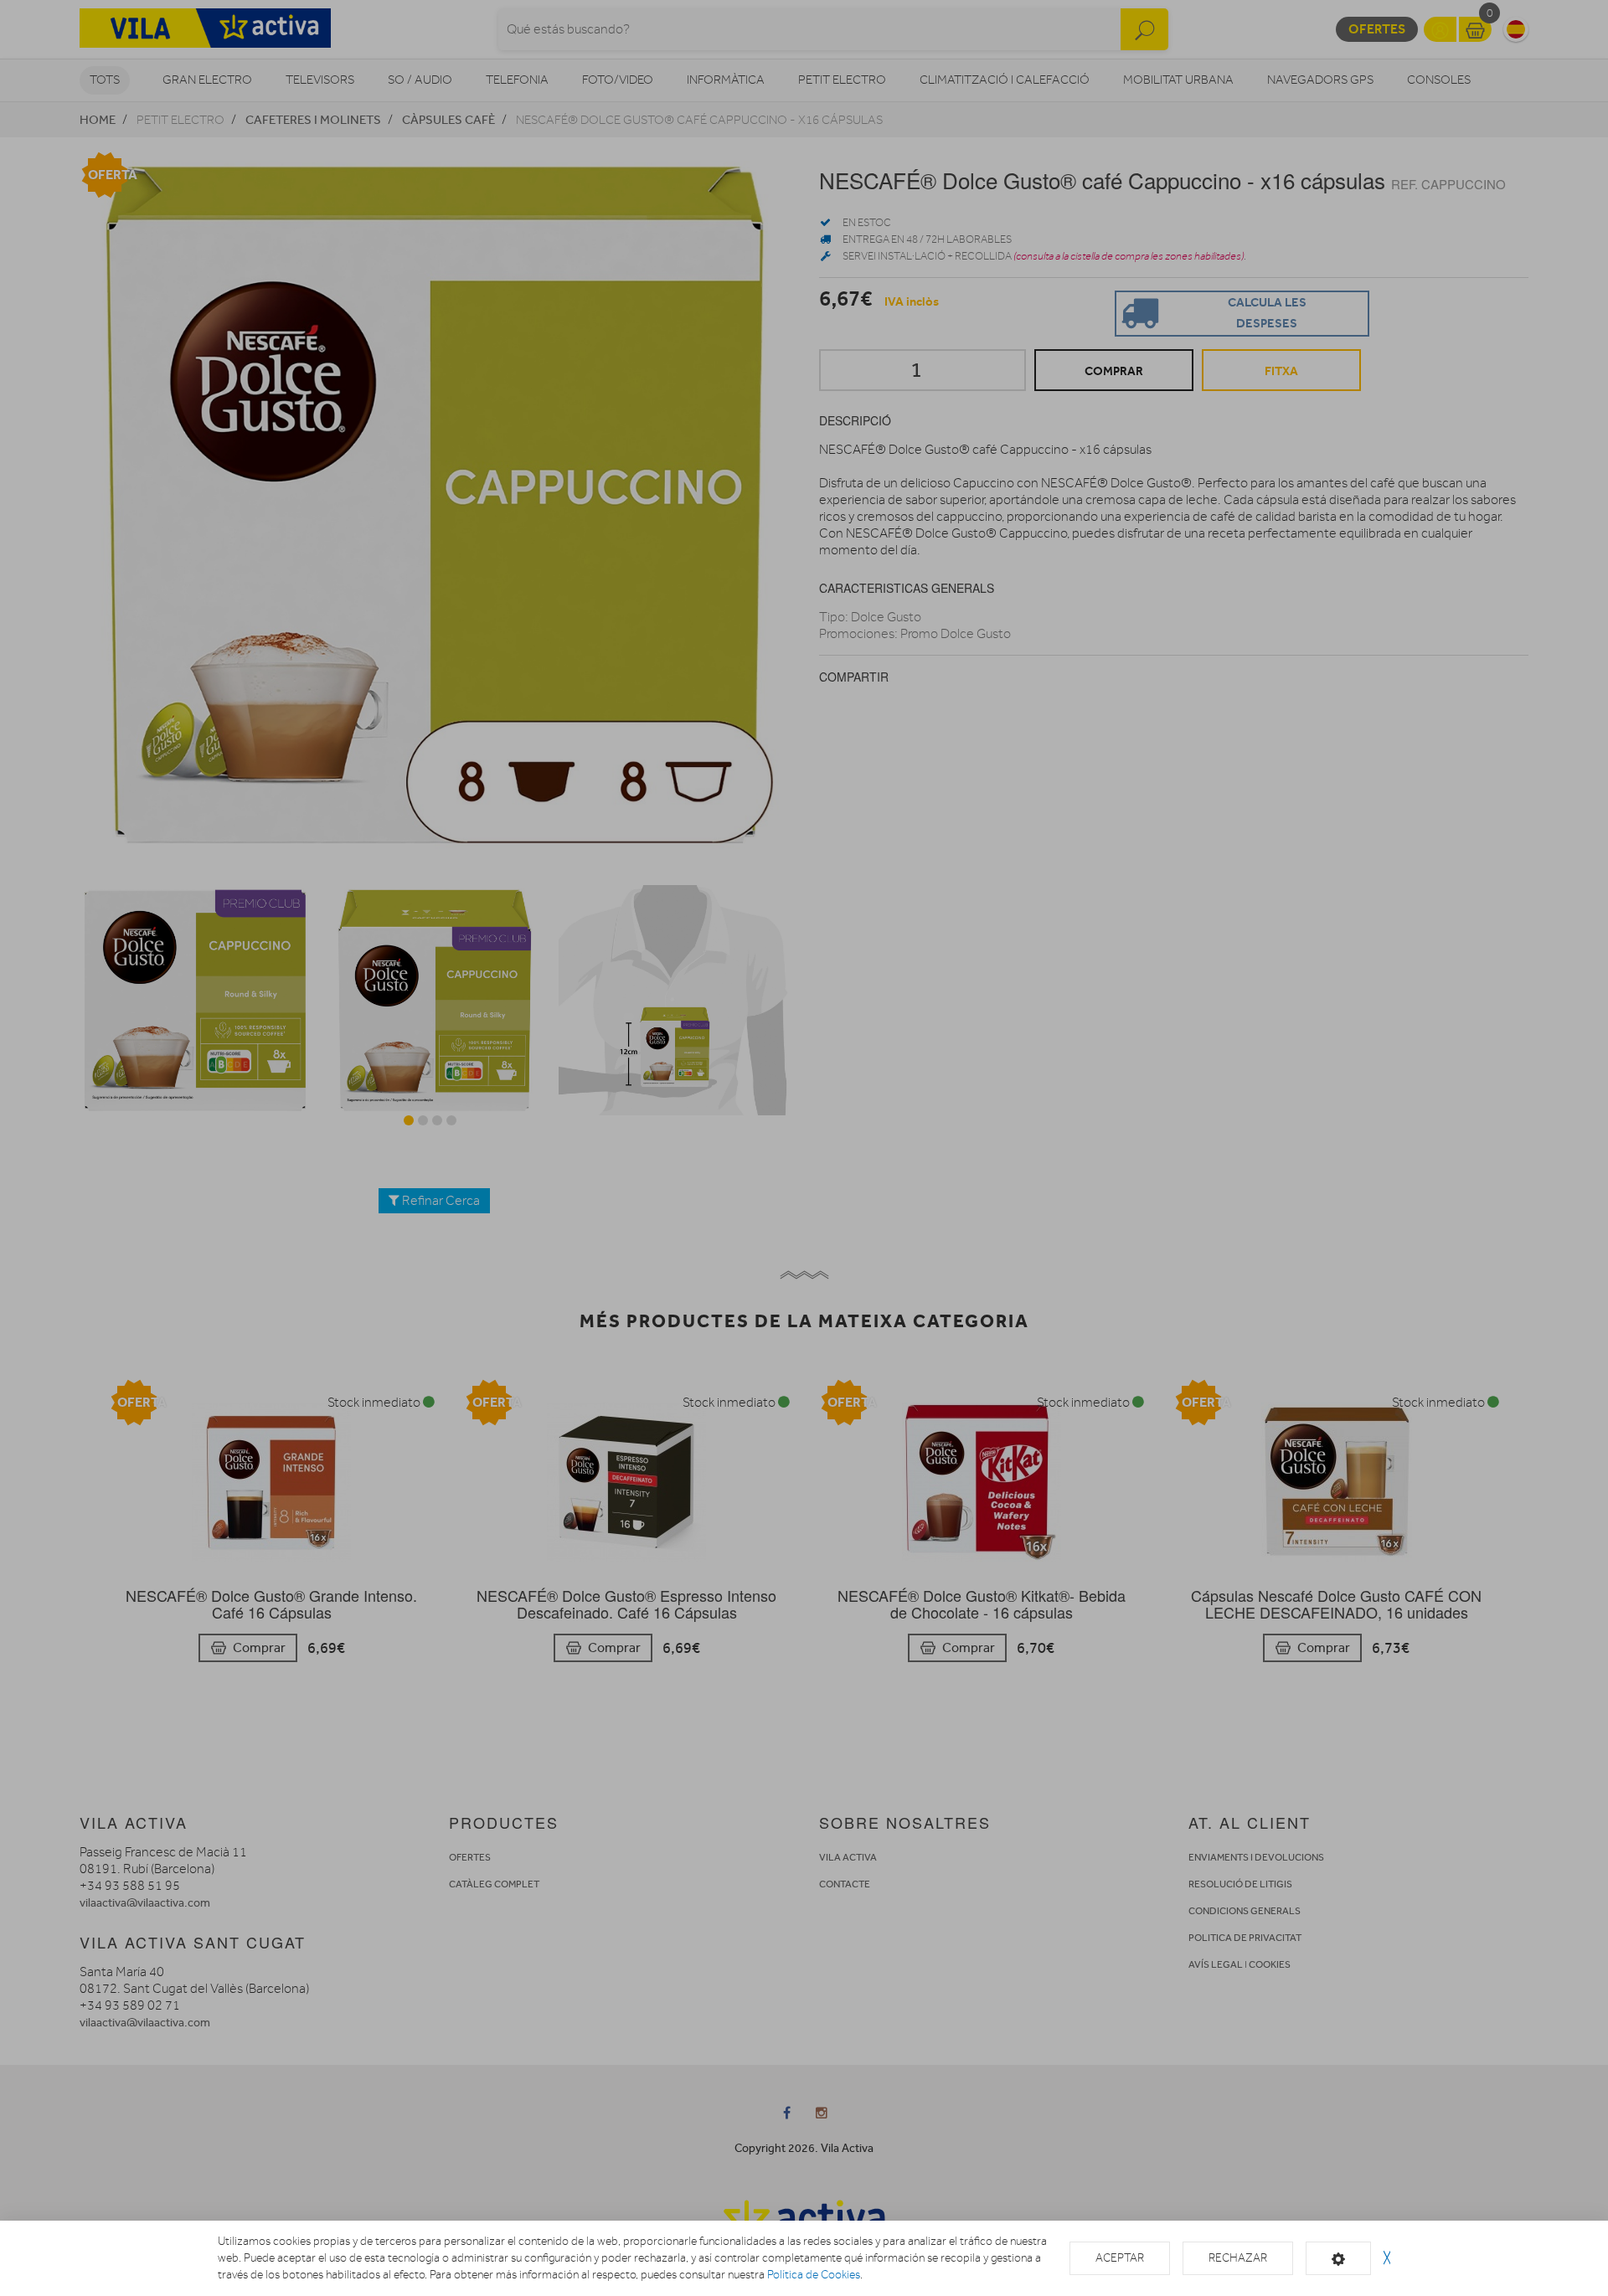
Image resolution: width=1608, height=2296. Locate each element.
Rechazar (1238, 2258)
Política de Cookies (814, 2275)
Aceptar (1120, 2258)
